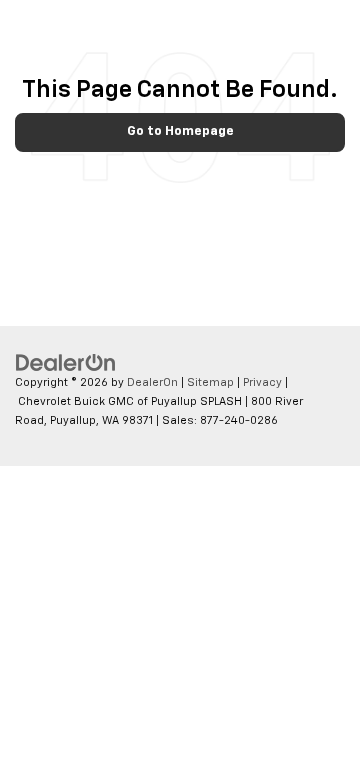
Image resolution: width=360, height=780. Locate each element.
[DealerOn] (66, 363)
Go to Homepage (180, 131)
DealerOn (152, 382)
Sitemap (210, 382)
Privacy (262, 382)
